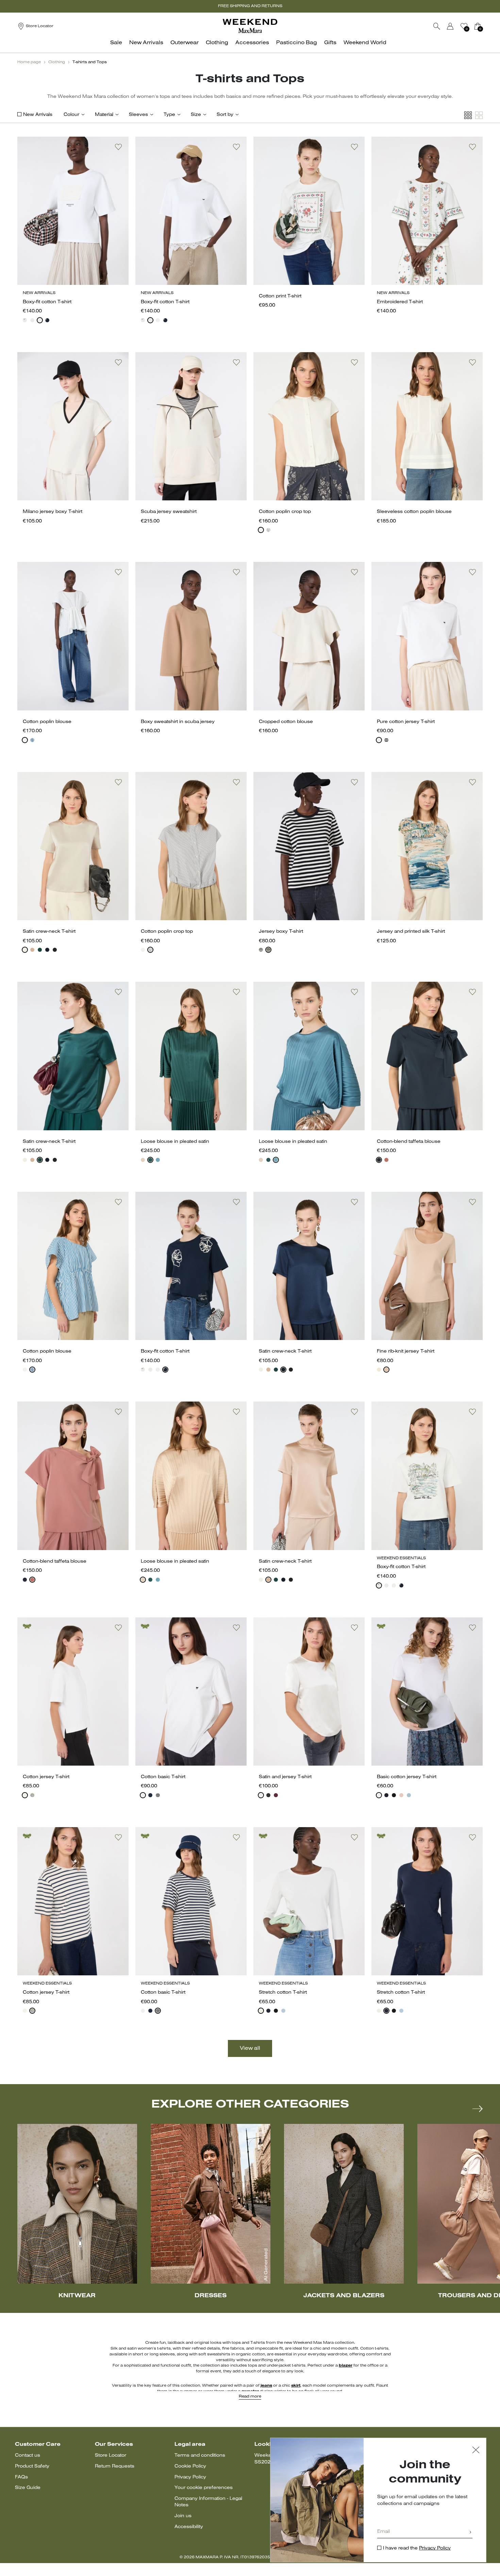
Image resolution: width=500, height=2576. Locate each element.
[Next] (478, 2109)
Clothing (57, 62)
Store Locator (111, 2455)
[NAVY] (47, 320)
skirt (296, 2386)
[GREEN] (40, 950)
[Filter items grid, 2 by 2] (479, 115)
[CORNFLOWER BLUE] (32, 740)
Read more (250, 2397)
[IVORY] (25, 950)
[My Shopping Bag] (478, 26)
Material (104, 115)
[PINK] (32, 950)
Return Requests (115, 2466)
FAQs (21, 2477)
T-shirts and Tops (90, 62)
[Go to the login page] (450, 26)
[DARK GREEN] (150, 1160)
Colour (71, 115)
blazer (346, 2366)
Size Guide (28, 2488)
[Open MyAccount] (456, 26)
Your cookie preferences (204, 2488)
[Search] (437, 26)
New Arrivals (38, 115)
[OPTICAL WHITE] (143, 1795)
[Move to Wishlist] (118, 147)
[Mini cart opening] (485, 26)
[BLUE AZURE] (158, 1160)
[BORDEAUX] (276, 1795)
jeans (266, 2386)
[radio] (25, 320)
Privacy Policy (190, 2477)
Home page (29, 62)
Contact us (28, 2455)
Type (169, 115)
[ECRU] (32, 1795)
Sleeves (138, 115)
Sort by (225, 115)
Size (196, 115)
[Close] (476, 2451)
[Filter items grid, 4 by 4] (468, 115)
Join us (183, 2516)
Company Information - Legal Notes (208, 2502)
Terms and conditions (200, 2455)
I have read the (417, 2548)
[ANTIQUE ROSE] (143, 1160)
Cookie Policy (190, 2466)
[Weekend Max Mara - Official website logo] (250, 26)
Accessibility (189, 2527)
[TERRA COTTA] (386, 1160)
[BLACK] (55, 950)
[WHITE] (25, 320)
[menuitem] (118, 46)
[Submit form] (470, 2533)
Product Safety (32, 2466)
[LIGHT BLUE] (409, 1795)
